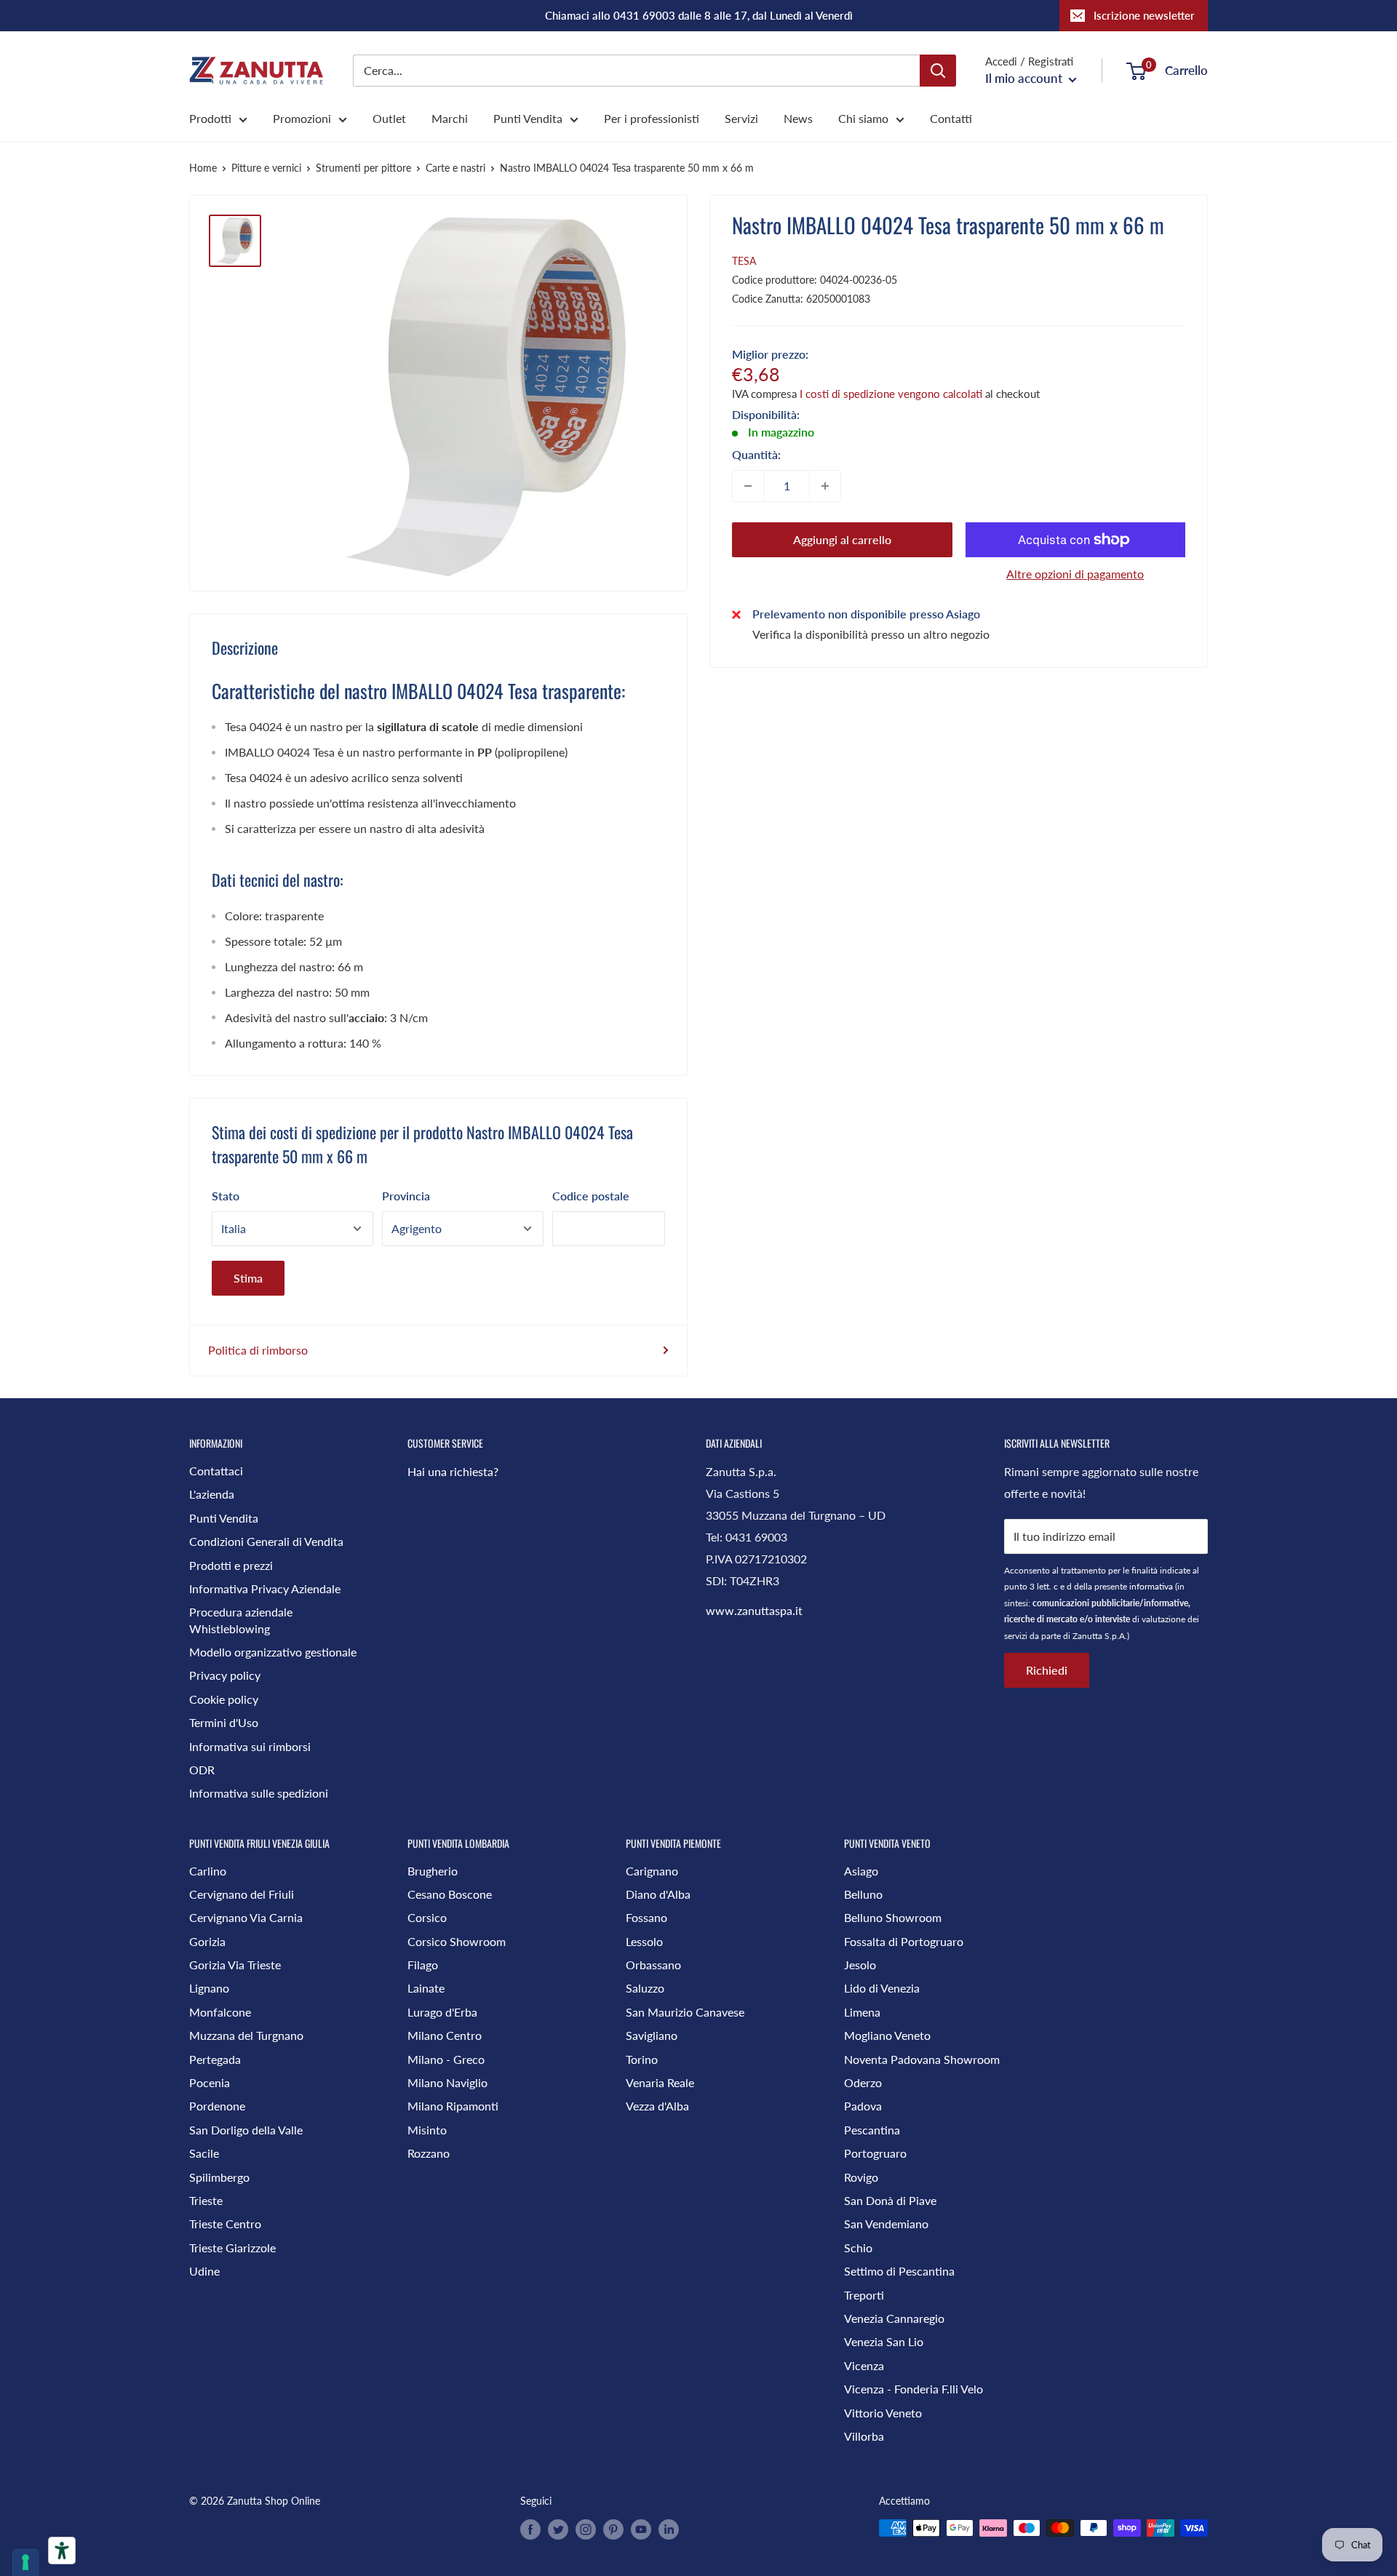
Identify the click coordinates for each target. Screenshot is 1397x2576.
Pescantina (872, 2130)
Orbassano (653, 1965)
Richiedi (1047, 1670)
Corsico (427, 1917)
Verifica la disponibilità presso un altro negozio (871, 634)
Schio (858, 2248)
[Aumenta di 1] (825, 486)
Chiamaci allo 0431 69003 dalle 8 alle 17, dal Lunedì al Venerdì (699, 15)
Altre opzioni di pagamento (1075, 574)
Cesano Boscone (450, 1894)
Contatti (951, 118)
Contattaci (216, 1471)
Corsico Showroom (457, 1941)
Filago (423, 1965)
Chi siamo (863, 118)
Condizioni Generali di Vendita (266, 1541)
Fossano (646, 1917)
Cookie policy (224, 1699)
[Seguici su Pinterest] (613, 2529)
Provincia (406, 1196)
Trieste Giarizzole (232, 2248)
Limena (862, 2012)
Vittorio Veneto (883, 2413)
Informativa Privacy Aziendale (265, 1588)
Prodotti (210, 118)
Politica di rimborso (258, 1350)
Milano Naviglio (447, 2082)
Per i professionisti (652, 118)
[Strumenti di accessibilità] (62, 2551)
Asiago (861, 1871)
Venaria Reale (660, 2082)
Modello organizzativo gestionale (273, 1652)
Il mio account (1025, 78)
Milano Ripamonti (453, 2106)
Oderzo (863, 2082)
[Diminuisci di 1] (748, 486)
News (798, 118)
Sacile (204, 2153)
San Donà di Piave (890, 2200)
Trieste (206, 2200)
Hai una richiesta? (453, 1471)
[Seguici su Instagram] (586, 2529)
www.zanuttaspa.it (754, 1610)
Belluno (863, 1894)
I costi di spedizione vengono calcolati (891, 394)
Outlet (389, 118)
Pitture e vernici (266, 168)
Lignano (209, 1988)
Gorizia (207, 1941)
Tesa (744, 261)
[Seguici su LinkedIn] (669, 2529)
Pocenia (210, 2082)
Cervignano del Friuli (242, 1894)
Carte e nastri (455, 168)
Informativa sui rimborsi (250, 1746)
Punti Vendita (528, 118)
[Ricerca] (938, 71)
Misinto (427, 2130)
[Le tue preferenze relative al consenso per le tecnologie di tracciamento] (25, 2562)
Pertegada (215, 2059)
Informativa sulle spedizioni (259, 1793)
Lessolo (644, 1941)
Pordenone (217, 2106)
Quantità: (756, 454)
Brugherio (433, 1871)
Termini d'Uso (224, 1722)
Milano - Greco (446, 2059)
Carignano (652, 1871)
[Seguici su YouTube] (641, 2529)
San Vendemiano (886, 2224)
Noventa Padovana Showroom (922, 2059)
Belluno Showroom (893, 1917)
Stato (226, 1196)
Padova (863, 2106)
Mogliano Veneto (887, 2035)
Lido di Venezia (882, 1988)
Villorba (864, 2436)
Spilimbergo (219, 2177)
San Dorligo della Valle (246, 2130)
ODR (202, 1770)
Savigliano (652, 2035)
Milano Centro (445, 2035)
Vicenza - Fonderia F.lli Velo (914, 2389)
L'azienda (212, 1494)
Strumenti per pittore (363, 168)
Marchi (450, 118)
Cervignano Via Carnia (246, 1917)
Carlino (208, 1871)
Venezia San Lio (884, 2341)
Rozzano (429, 2153)
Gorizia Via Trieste (235, 1965)
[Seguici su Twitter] (558, 2529)
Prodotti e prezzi (231, 1565)
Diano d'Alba (658, 1894)
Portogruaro (875, 2153)
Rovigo (861, 2177)
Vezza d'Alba (657, 2106)
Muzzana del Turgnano (246, 2035)
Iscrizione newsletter (1144, 15)
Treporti (864, 2295)
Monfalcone (220, 2012)
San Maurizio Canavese (685, 2012)
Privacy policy (225, 1675)
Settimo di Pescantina (899, 2271)
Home (203, 168)
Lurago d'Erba (442, 2012)
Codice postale (591, 1196)
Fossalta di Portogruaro (904, 1941)
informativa (1151, 1586)
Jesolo (860, 1965)
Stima (248, 1278)
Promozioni (302, 118)
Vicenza (864, 2365)
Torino (642, 2059)
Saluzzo (645, 1988)
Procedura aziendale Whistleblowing (241, 1620)
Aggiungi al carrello (842, 539)
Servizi (741, 118)
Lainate (426, 1988)
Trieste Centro (225, 2224)
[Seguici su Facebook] (530, 2529)
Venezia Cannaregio (894, 2318)
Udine (204, 2271)
